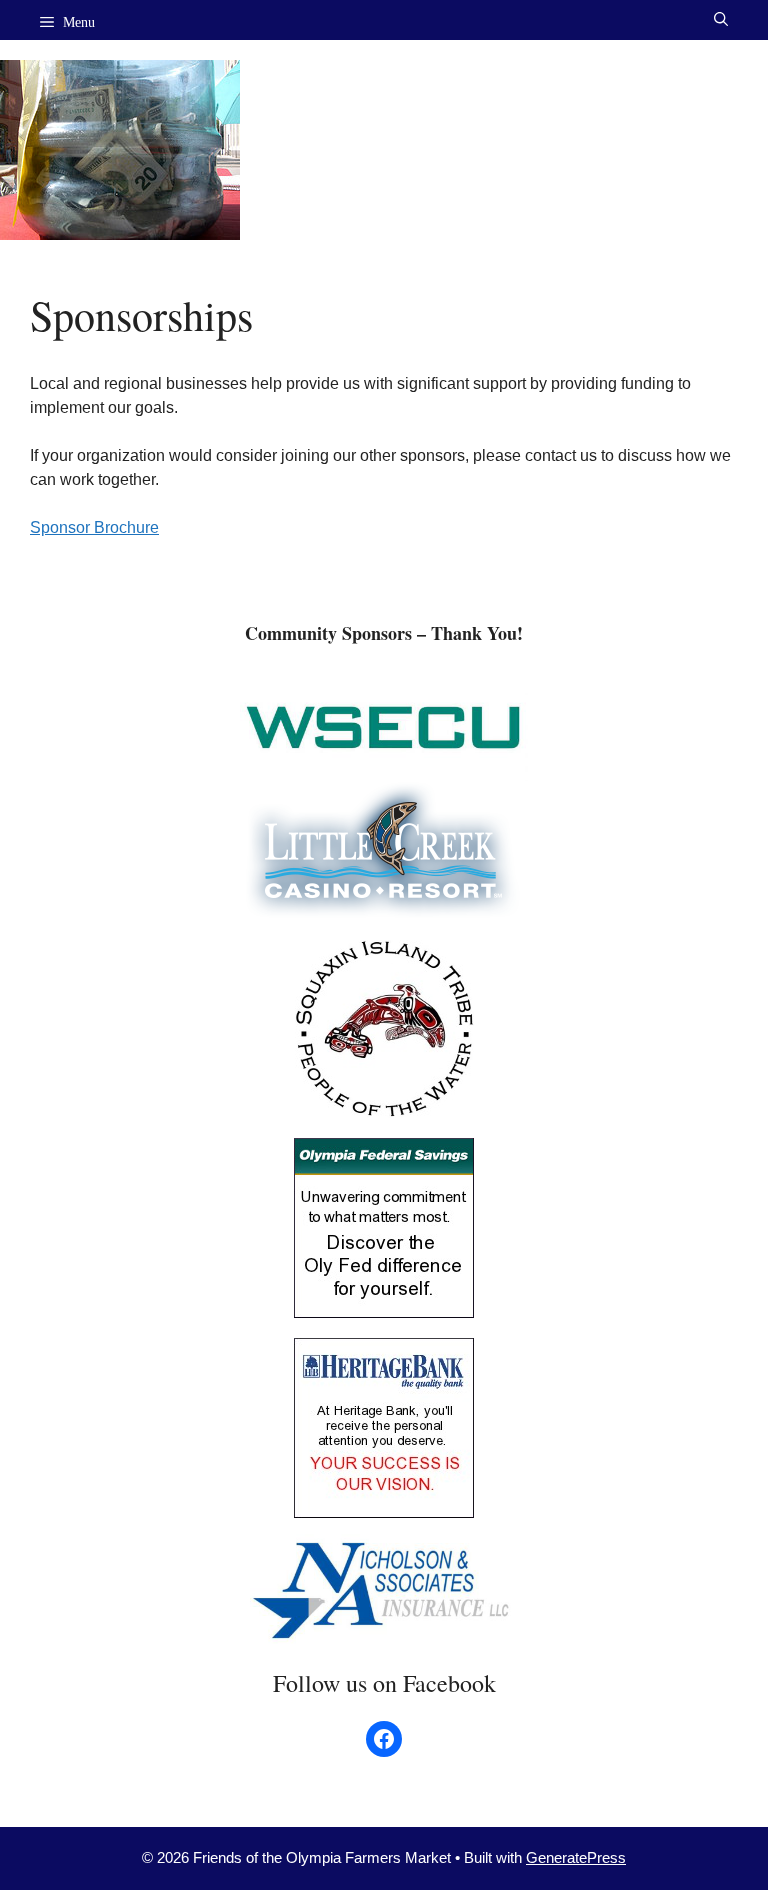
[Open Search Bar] (721, 20)
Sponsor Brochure (94, 527)
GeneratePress (576, 1857)
